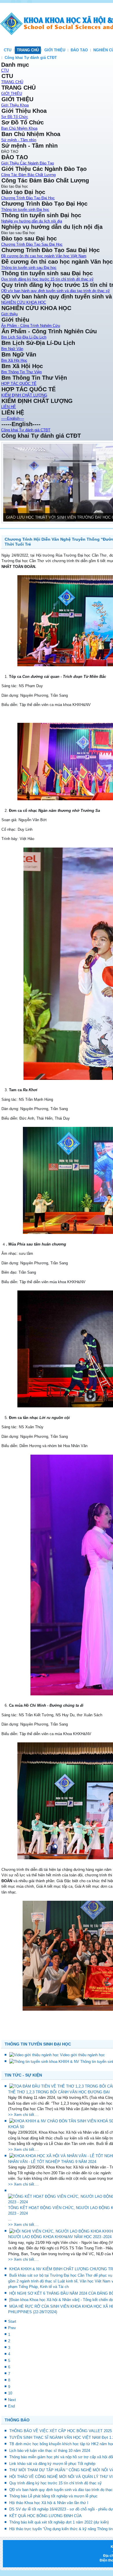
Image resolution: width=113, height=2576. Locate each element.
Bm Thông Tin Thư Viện (21, 372)
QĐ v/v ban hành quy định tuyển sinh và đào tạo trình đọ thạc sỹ (55, 291)
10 (10, 2393)
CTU (8, 50)
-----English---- (13, 418)
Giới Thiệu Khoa (15, 105)
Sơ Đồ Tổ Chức (15, 117)
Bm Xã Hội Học (14, 360)
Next (12, 2400)
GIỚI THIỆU (55, 50)
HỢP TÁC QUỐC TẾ (19, 384)
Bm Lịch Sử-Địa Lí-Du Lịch (24, 337)
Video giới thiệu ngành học (82, 2055)
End (11, 2406)
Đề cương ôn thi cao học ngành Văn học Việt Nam (44, 256)
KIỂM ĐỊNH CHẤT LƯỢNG (24, 395)
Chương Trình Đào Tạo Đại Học (28, 198)
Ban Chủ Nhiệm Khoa (19, 128)
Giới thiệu (9, 314)
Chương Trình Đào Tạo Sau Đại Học (32, 244)
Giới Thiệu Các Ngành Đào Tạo (28, 163)
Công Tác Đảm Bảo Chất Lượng (28, 175)
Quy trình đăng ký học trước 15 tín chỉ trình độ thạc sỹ (47, 279)
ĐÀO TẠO (79, 50)
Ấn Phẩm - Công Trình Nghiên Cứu (31, 326)
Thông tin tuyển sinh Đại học (25, 210)
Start (12, 2321)
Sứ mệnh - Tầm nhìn (19, 140)
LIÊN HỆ (9, 407)
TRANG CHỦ (28, 50)
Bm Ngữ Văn (12, 349)
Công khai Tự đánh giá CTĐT (31, 58)
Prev (12, 2328)
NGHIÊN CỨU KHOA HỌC (24, 302)
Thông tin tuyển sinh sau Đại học (29, 268)
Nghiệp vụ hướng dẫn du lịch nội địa (32, 221)
